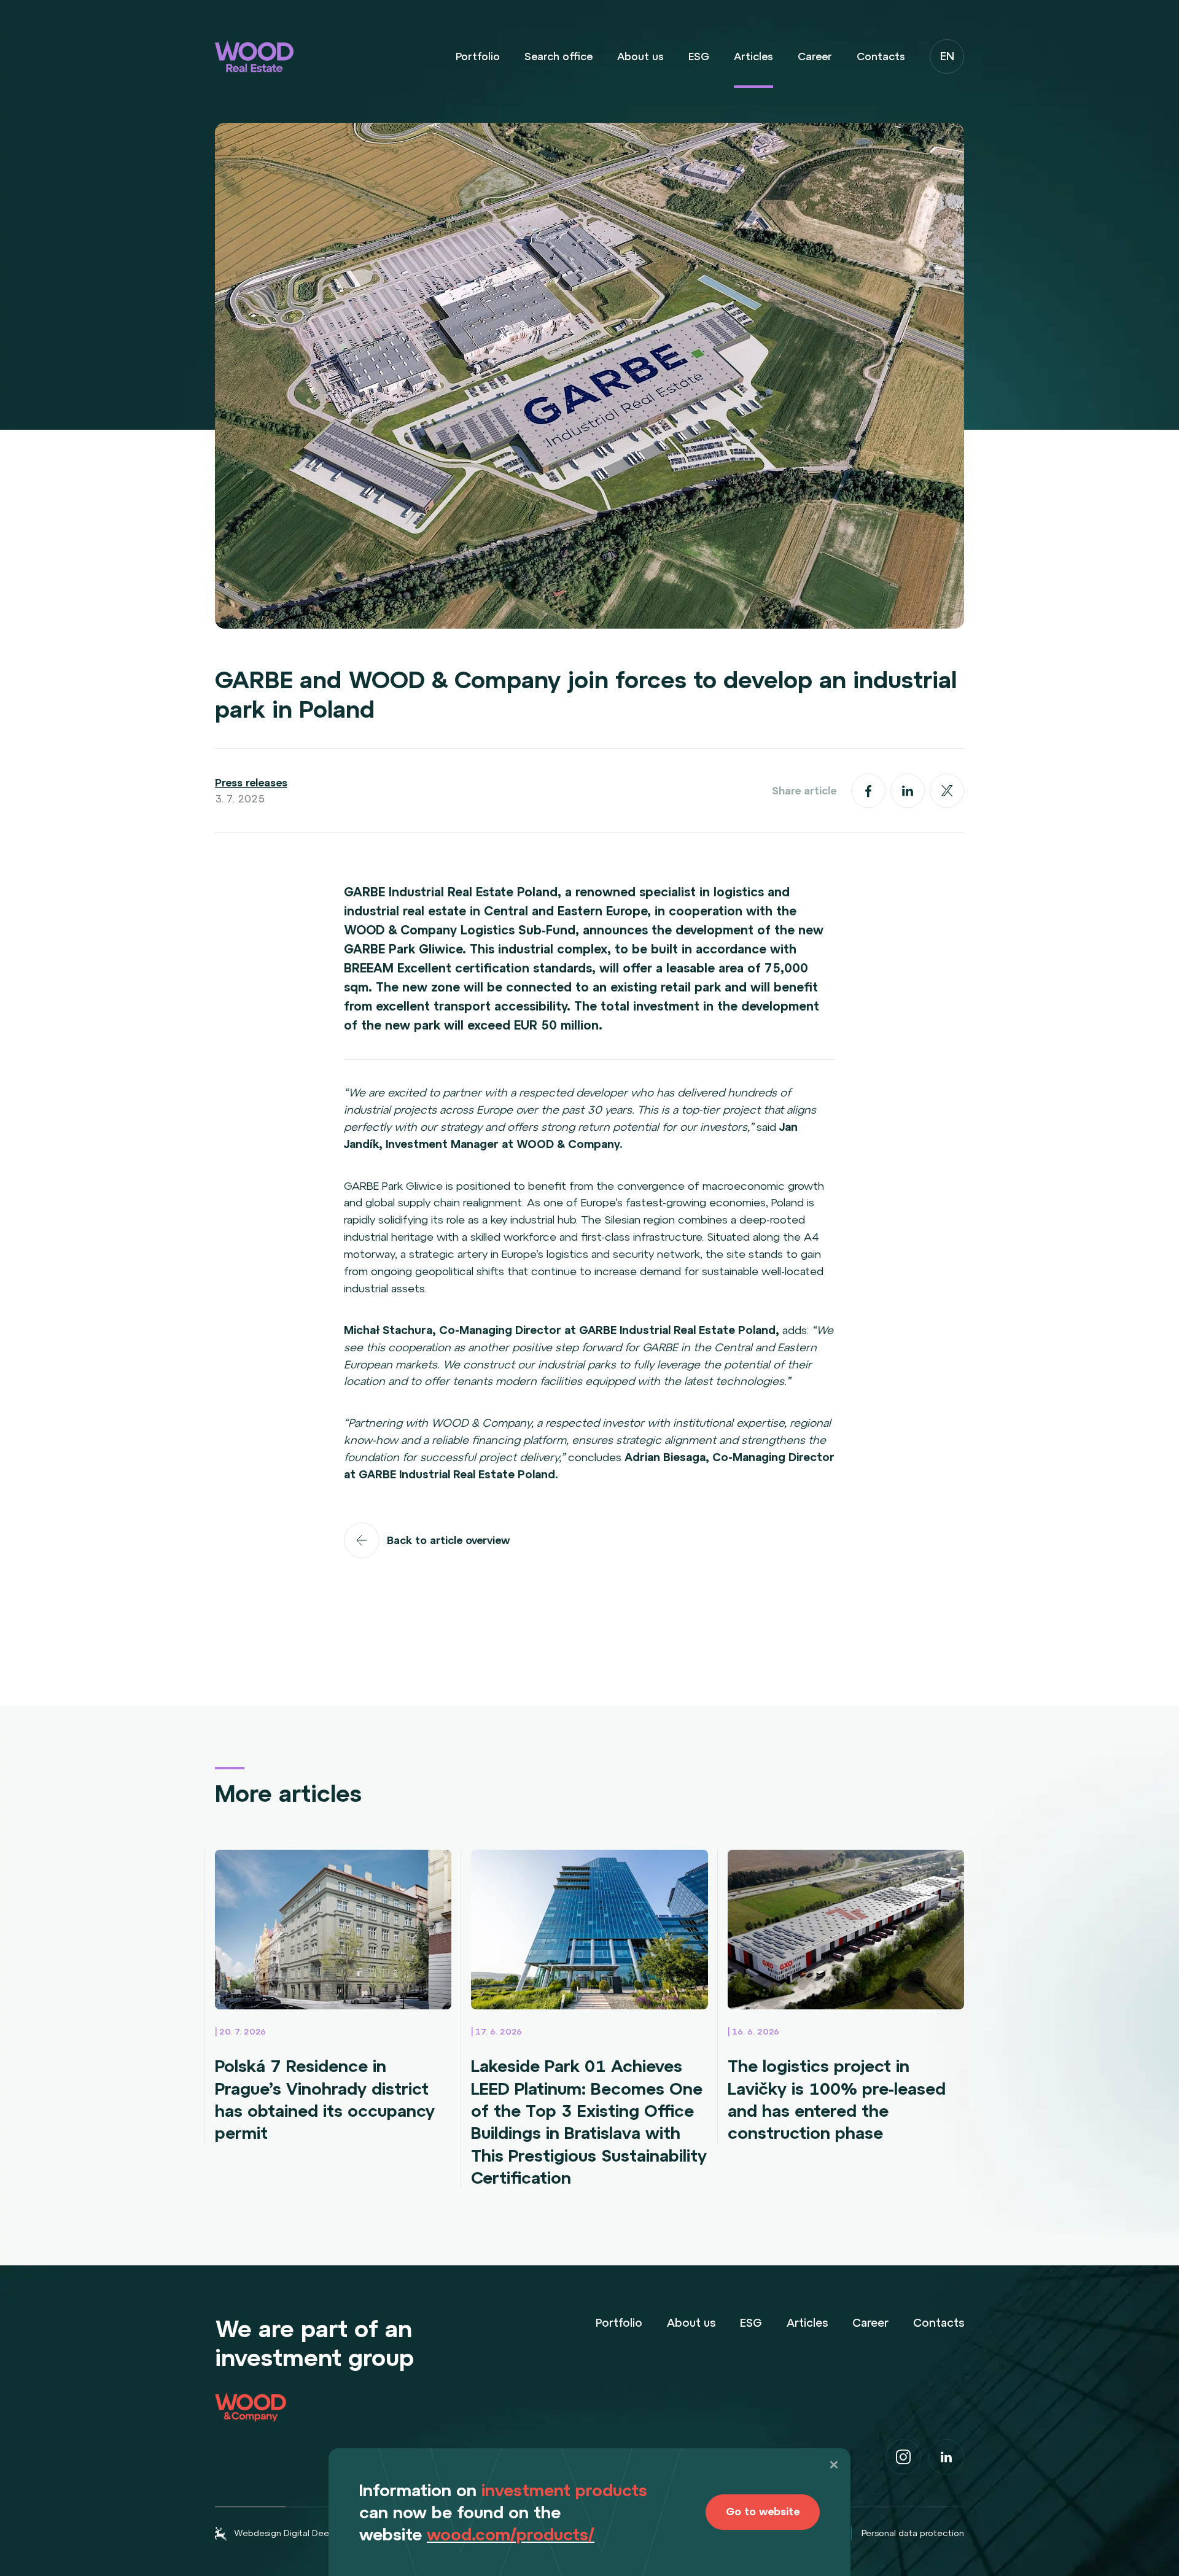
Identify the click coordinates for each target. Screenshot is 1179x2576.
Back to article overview (448, 1540)
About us (640, 56)
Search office (558, 56)
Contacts (881, 56)
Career (815, 56)
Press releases (251, 783)
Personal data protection (913, 2533)
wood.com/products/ (511, 2534)
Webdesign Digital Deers (285, 2533)
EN (947, 56)
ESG (699, 56)
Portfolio (478, 56)
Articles (753, 56)
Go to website (763, 2512)
